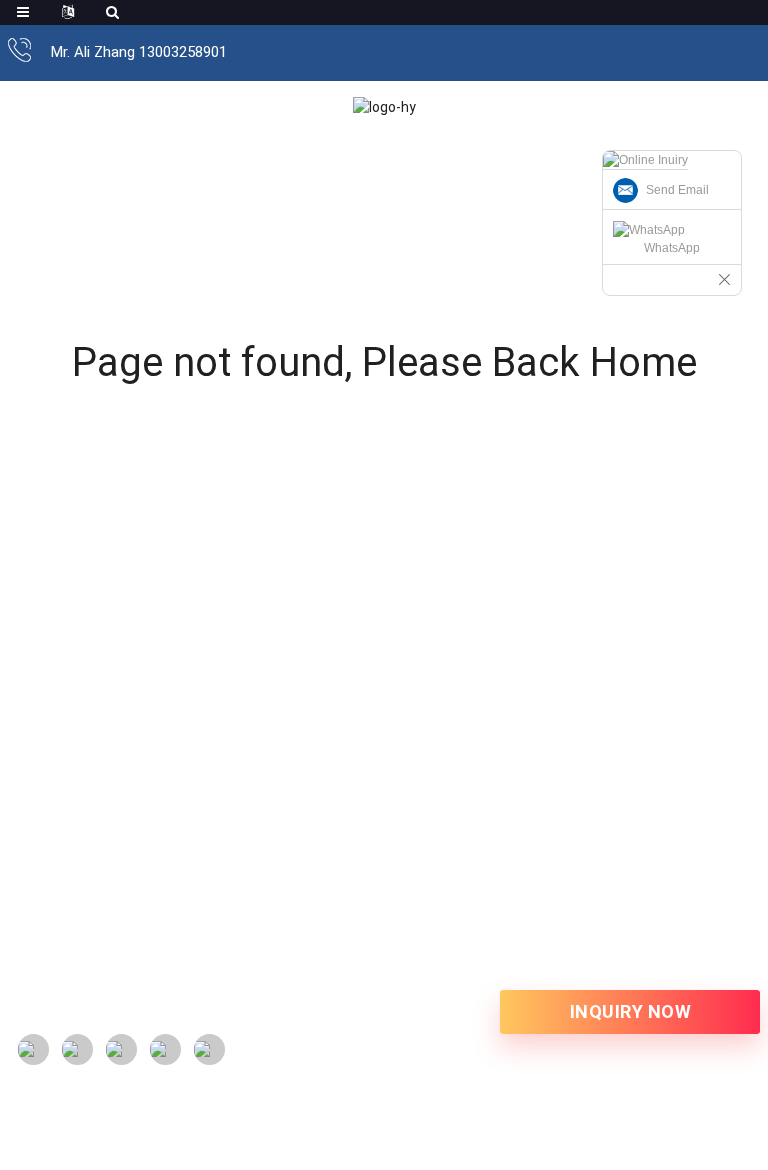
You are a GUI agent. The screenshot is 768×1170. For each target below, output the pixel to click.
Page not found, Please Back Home (384, 362)
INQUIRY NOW (631, 1011)
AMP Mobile (111, 1021)
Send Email (677, 190)
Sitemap (35, 1021)
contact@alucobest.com (135, 893)
